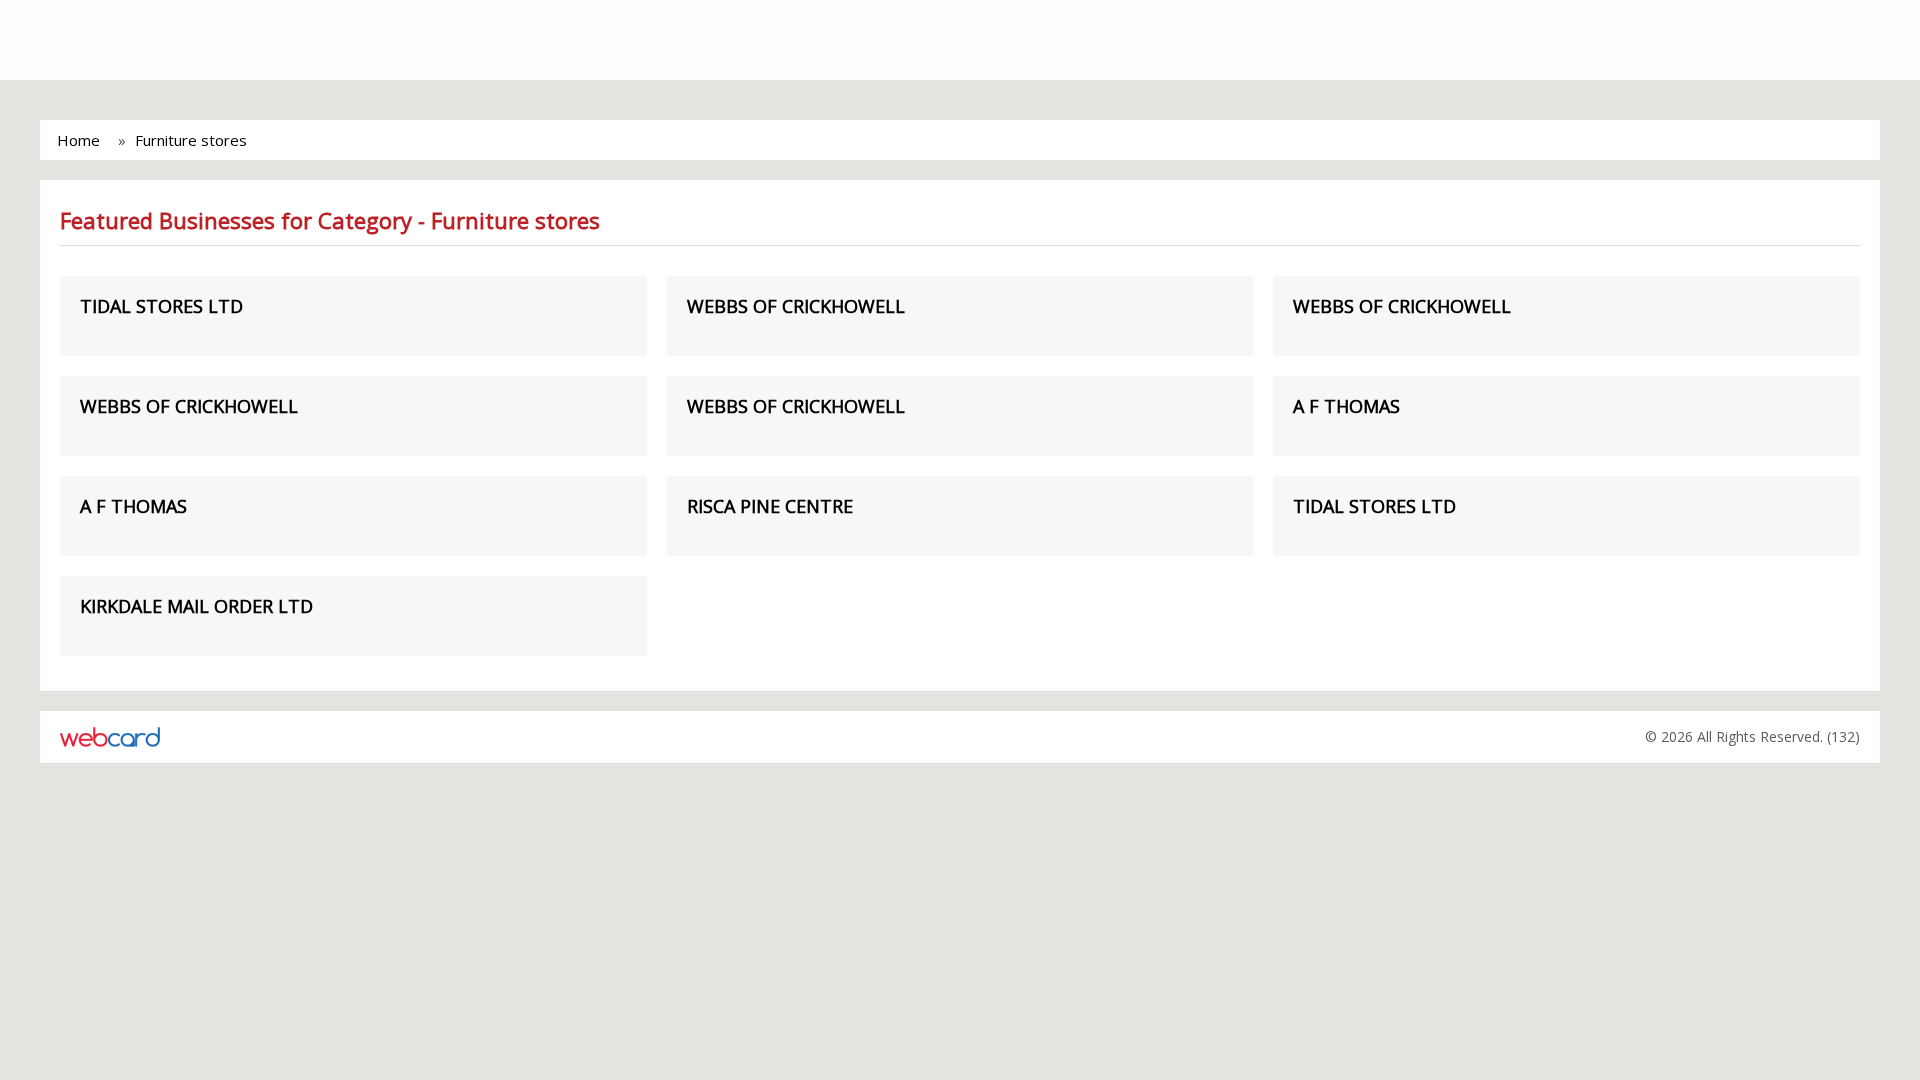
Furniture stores (191, 140)
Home (78, 140)
